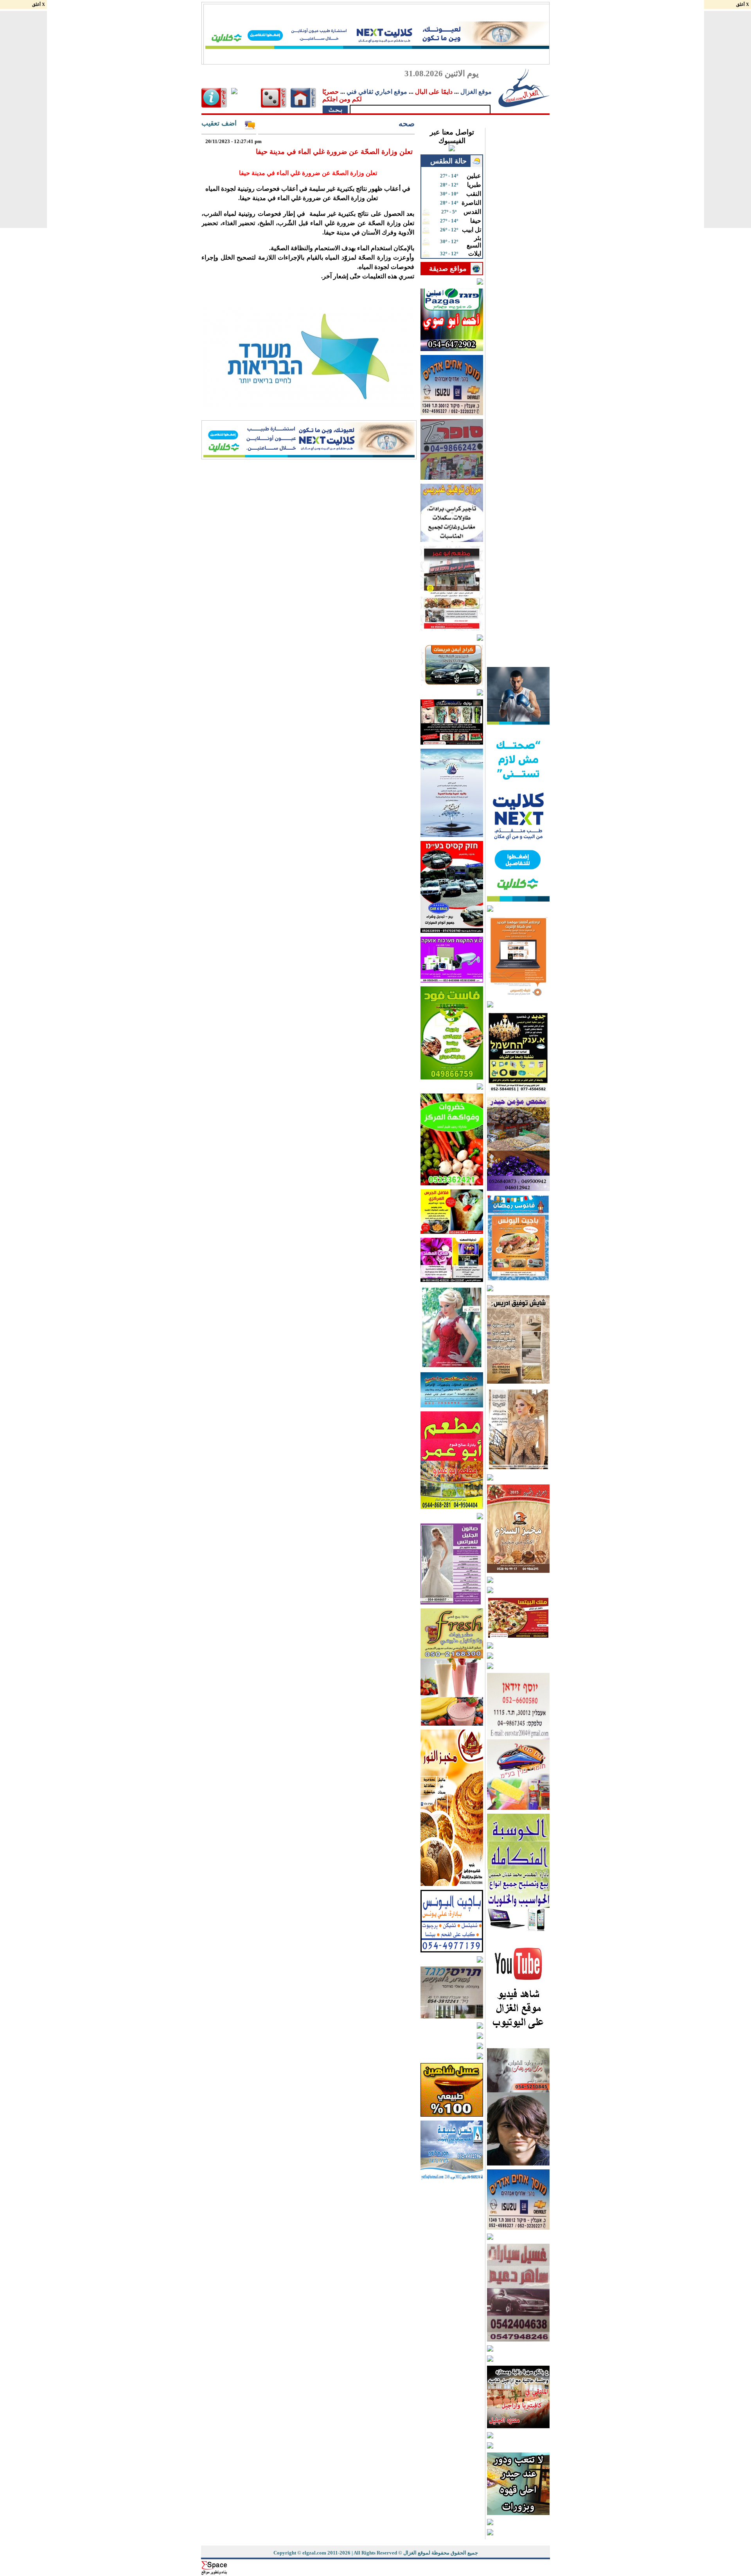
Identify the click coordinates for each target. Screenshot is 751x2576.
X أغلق (39, 4)
